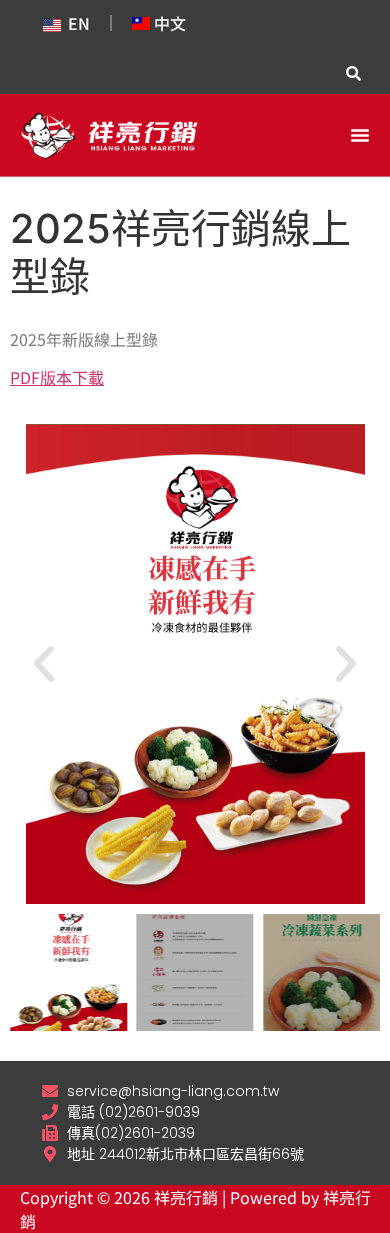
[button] (360, 135)
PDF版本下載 (57, 377)
